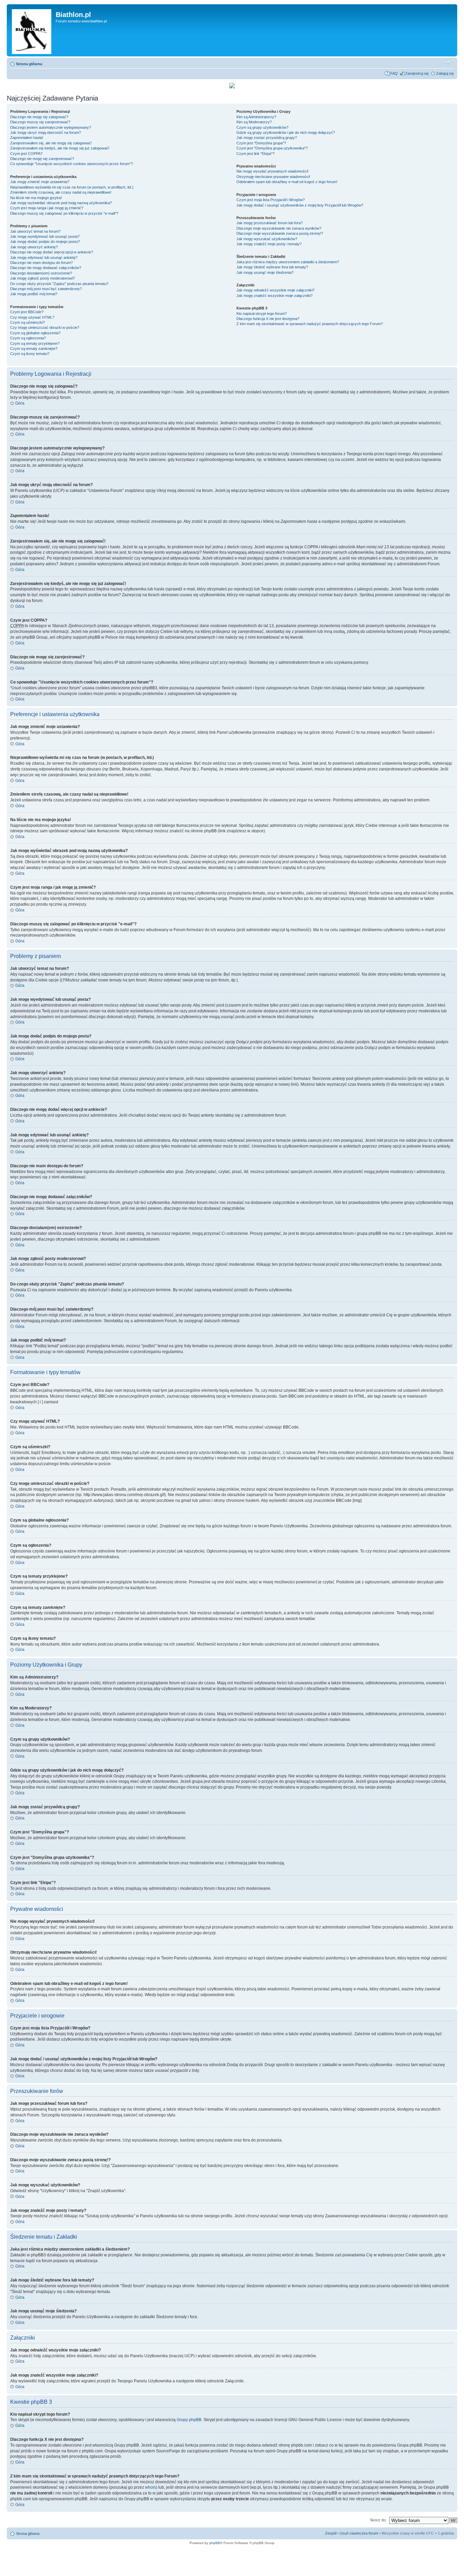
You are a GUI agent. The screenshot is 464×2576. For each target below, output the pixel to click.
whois (150, 2487)
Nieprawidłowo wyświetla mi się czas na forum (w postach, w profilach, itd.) (72, 187)
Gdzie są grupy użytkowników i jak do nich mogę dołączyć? (286, 132)
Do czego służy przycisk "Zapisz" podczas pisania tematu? (59, 284)
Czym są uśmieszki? (28, 322)
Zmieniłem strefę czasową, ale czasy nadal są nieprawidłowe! (61, 192)
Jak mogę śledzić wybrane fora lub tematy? (272, 267)
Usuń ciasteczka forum (359, 2533)
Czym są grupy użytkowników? (262, 127)
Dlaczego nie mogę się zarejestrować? (42, 159)
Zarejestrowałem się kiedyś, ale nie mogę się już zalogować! (60, 148)
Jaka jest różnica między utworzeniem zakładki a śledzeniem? (288, 262)
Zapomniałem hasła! (27, 138)
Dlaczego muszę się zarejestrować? (40, 122)
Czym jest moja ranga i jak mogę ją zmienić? (47, 208)
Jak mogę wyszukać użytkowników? (267, 239)
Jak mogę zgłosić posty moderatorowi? (42, 278)
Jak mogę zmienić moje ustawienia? (40, 182)
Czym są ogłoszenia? (28, 338)
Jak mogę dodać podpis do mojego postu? (45, 242)
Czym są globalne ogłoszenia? (35, 333)
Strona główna (29, 64)
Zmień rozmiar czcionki (449, 63)
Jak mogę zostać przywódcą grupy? (267, 138)
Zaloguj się (445, 73)
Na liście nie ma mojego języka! (36, 198)
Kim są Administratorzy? (256, 117)
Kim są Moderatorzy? (254, 122)
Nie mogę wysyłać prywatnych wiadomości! (272, 171)
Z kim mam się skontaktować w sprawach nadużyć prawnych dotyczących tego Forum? (310, 324)
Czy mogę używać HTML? (32, 317)
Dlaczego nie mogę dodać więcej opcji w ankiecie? (52, 252)
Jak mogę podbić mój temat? (34, 294)
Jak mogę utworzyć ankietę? (34, 247)
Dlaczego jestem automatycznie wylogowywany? (51, 127)
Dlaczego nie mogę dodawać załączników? (46, 268)
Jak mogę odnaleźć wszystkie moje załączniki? (275, 290)
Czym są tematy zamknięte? (34, 349)
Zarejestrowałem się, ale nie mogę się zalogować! (51, 143)
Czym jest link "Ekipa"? (255, 154)
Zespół (331, 2533)
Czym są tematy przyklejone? (35, 343)
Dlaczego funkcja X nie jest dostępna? (268, 319)
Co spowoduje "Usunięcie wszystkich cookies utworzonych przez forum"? (72, 164)
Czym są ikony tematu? (30, 354)
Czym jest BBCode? (27, 312)
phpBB (215, 2543)
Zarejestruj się (417, 73)
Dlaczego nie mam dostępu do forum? (41, 263)
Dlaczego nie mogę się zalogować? (39, 117)
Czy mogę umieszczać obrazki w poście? (45, 327)
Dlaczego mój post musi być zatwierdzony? (46, 289)
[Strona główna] (32, 30)
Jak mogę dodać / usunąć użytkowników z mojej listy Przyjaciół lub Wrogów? (300, 205)
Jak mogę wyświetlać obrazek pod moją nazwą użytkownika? (61, 203)
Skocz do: (378, 2520)
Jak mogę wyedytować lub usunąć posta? (45, 236)
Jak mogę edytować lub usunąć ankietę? (44, 257)
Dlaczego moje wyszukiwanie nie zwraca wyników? (279, 228)
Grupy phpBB (189, 2420)
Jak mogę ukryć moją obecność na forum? (46, 132)
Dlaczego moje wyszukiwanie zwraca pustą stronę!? (280, 233)
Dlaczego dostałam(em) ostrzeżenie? (41, 273)
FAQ (394, 73)
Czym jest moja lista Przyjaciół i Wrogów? (271, 200)
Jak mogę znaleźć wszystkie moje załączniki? (274, 296)
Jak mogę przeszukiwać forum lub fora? (270, 223)
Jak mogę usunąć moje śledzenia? (265, 272)
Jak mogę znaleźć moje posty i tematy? (269, 244)
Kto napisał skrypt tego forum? (262, 314)
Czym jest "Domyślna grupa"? (261, 143)
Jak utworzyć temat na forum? (35, 231)
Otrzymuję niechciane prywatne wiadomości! (273, 177)
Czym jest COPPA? (26, 154)
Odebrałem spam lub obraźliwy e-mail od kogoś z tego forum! (287, 182)
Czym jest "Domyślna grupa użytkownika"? (272, 148)
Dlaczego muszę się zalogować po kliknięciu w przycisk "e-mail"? (64, 213)
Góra (20, 403)
